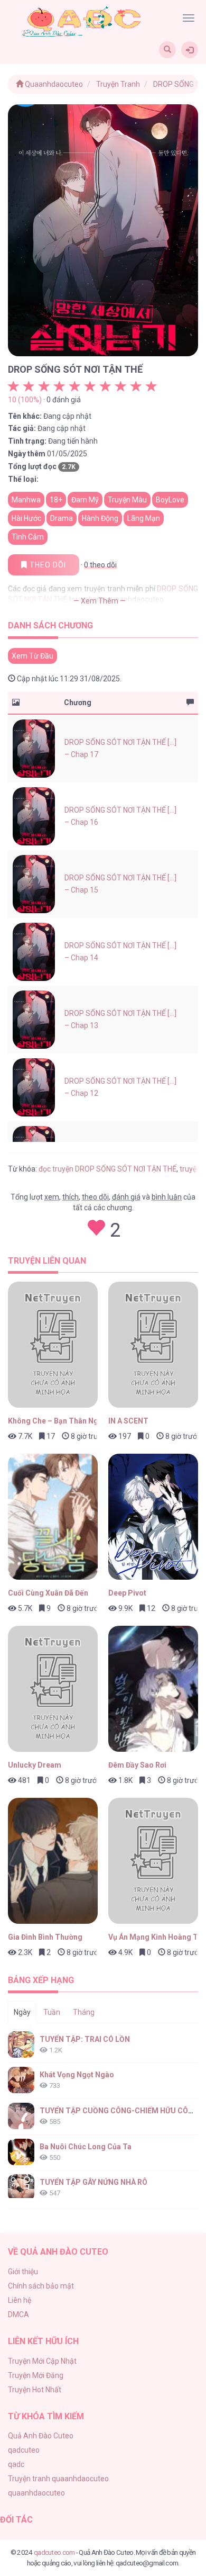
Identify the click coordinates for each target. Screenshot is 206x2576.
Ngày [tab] (22, 2012)
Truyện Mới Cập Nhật (42, 2361)
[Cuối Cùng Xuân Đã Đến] (53, 1517)
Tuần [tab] (52, 2012)
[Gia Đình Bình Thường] (53, 1861)
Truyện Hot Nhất (35, 2390)
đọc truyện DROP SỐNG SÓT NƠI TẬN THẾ (107, 1169)
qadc (16, 2464)
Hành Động (100, 518)
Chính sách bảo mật (41, 2286)
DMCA (18, 2314)
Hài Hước (26, 518)
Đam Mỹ (85, 500)
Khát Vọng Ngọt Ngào (77, 2075)
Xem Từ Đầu (32, 656)
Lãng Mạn (144, 518)
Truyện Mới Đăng (36, 2375)
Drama (62, 518)
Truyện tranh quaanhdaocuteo (58, 2479)
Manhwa (26, 500)
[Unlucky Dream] (53, 1689)
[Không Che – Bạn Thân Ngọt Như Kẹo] (53, 1345)
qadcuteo (24, 2450)
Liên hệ (20, 2300)
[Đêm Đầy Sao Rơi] (153, 1689)
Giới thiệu (23, 2272)
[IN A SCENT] (153, 1345)
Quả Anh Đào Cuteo (41, 2436)
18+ (56, 500)
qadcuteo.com (54, 2552)
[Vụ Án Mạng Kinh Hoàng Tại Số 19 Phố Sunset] (153, 1861)
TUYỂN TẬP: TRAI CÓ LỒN (85, 2039)
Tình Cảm (28, 537)
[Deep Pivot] (153, 1517)
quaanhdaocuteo (36, 2493)
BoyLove (170, 500)
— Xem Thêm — (100, 601)
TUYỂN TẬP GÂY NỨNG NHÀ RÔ (93, 2182)
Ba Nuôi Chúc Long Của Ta (86, 2147)
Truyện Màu (127, 500)
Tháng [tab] (84, 2012)
